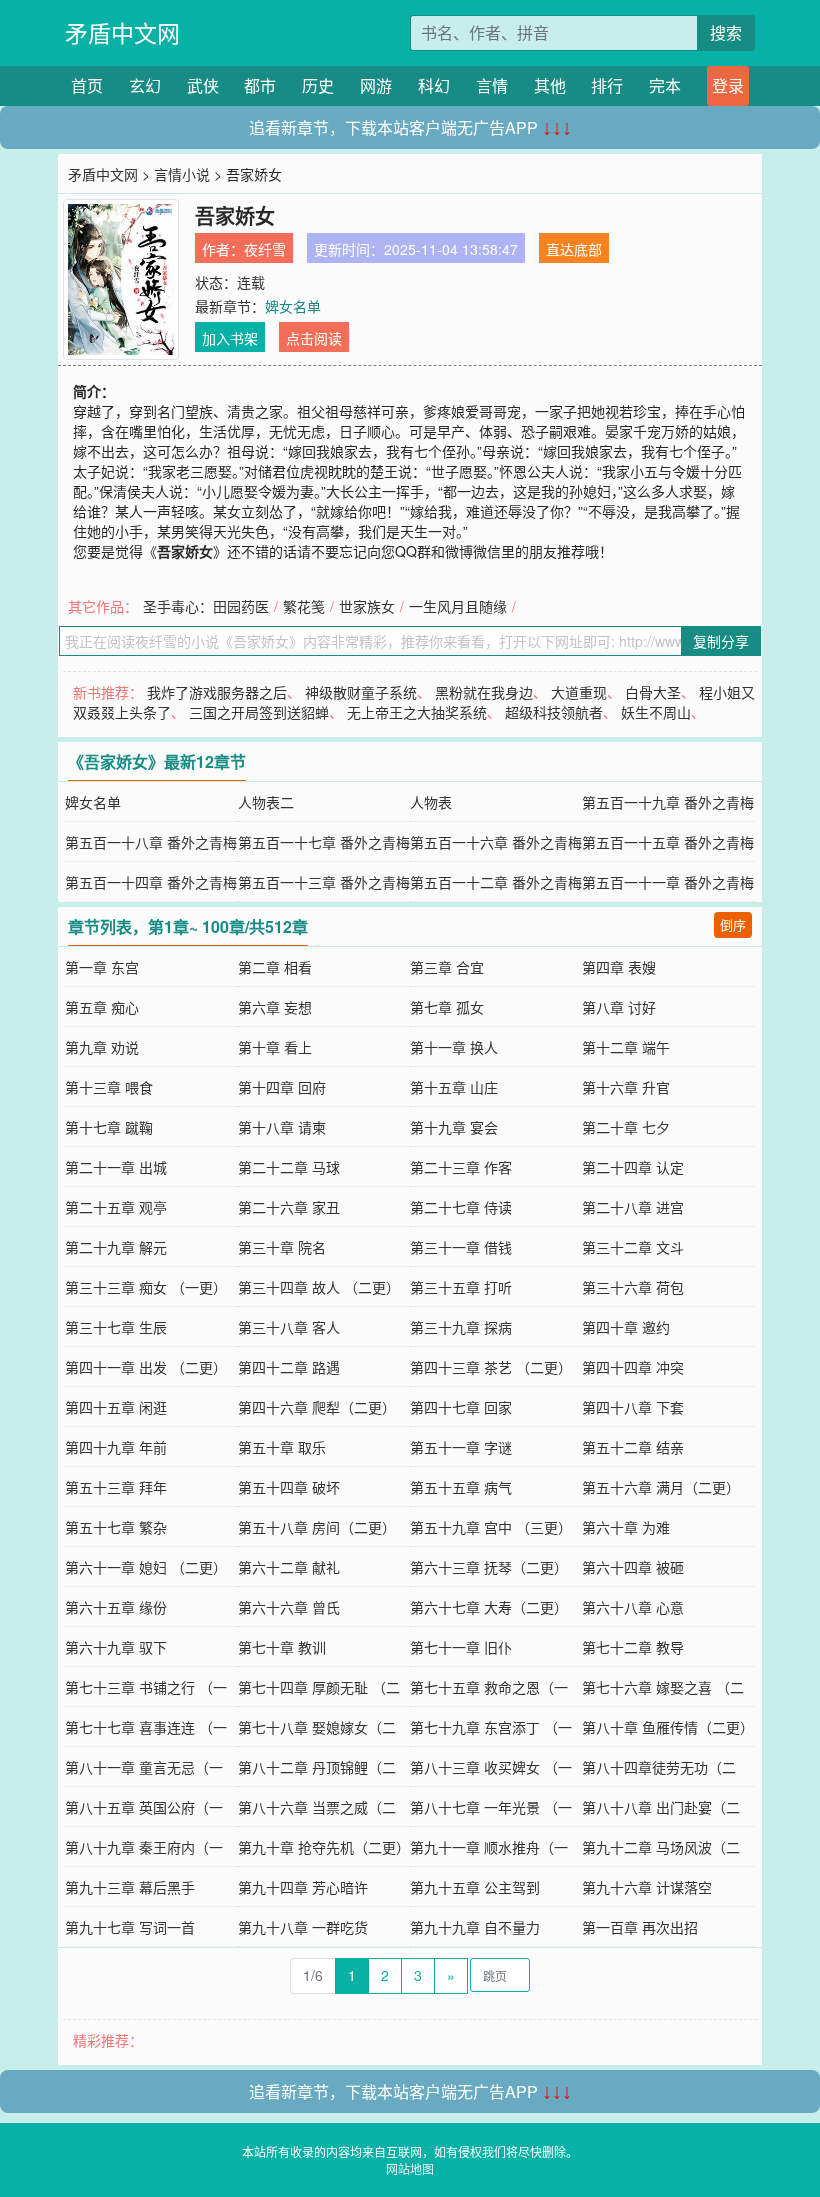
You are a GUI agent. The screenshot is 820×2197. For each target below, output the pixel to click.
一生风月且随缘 (458, 606)
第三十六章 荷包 (633, 1287)
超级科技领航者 (554, 712)
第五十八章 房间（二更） (317, 1527)
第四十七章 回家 (461, 1407)
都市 (260, 85)
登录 (728, 85)
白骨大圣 (653, 692)
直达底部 (574, 249)
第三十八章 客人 (289, 1327)
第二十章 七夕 (626, 1127)
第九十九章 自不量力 (475, 1927)
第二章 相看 (275, 967)
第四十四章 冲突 (633, 1367)
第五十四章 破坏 (289, 1487)
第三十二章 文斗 (633, 1247)
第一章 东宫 (102, 967)
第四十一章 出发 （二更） (146, 1367)
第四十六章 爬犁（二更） (317, 1407)
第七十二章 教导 (633, 1647)
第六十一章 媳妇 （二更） (146, 1567)
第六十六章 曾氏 (289, 1607)
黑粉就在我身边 (484, 692)
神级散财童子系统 (361, 692)
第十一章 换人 (454, 1047)
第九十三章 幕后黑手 (130, 1887)
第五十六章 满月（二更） (661, 1487)
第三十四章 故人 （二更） (319, 1287)
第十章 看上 (275, 1047)
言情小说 (182, 174)
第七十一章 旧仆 (461, 1647)
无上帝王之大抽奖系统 (417, 712)
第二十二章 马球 (289, 1167)
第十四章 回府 (282, 1087)
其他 (550, 85)
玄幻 (145, 85)
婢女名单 (293, 306)
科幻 (434, 85)
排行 (607, 85)
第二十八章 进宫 (633, 1207)
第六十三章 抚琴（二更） (489, 1567)
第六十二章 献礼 (289, 1567)
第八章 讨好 (619, 1007)
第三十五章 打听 (461, 1287)
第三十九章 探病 (461, 1327)
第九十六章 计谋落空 (647, 1887)
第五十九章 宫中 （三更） (491, 1527)
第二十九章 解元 (116, 1247)
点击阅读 (314, 338)
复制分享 (721, 641)
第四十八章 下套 (633, 1407)
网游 (376, 85)
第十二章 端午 (626, 1047)
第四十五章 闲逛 (116, 1407)
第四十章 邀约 (626, 1327)
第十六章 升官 (626, 1087)
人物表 (431, 802)
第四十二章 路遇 (289, 1367)
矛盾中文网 (122, 32)
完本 (665, 85)
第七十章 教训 (282, 1647)
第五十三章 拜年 (116, 1487)
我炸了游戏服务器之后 (217, 692)
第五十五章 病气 (461, 1487)
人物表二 (266, 802)
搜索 (726, 32)
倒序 (733, 924)
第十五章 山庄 (454, 1087)
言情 (492, 85)
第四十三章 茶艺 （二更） (491, 1367)
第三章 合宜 (447, 967)
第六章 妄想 (275, 1007)
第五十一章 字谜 (461, 1447)
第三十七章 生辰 (116, 1327)
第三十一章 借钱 (461, 1247)
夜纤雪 (265, 249)
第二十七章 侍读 (461, 1207)
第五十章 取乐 (282, 1447)
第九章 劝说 (102, 1047)
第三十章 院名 (282, 1247)
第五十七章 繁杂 (116, 1527)
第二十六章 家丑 (289, 1207)
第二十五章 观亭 (116, 1207)
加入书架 (230, 338)
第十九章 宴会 (454, 1127)
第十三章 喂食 (109, 1087)
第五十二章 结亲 (633, 1447)
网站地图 (410, 2168)
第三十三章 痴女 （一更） (146, 1287)
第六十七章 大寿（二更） (489, 1607)
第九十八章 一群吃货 (303, 1927)
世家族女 (367, 606)
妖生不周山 (656, 712)
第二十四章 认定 (633, 1167)
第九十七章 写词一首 (130, 1927)
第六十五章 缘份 (116, 1607)
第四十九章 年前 (116, 1447)
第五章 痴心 (102, 1007)
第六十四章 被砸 (633, 1567)
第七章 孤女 (447, 1007)
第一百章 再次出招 (640, 1927)
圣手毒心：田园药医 (206, 606)
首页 (87, 85)
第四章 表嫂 (619, 967)
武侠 (203, 85)
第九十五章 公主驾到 (475, 1887)
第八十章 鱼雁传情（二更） (668, 1727)
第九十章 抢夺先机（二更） (324, 1847)
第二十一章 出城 (116, 1167)
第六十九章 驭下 (116, 1647)
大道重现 (579, 692)
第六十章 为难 (626, 1527)
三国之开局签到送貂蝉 (259, 712)
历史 (318, 85)
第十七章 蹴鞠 (109, 1127)
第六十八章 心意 (633, 1607)
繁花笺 (304, 606)
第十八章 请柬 (282, 1127)
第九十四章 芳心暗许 (303, 1887)
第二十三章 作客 (461, 1167)
